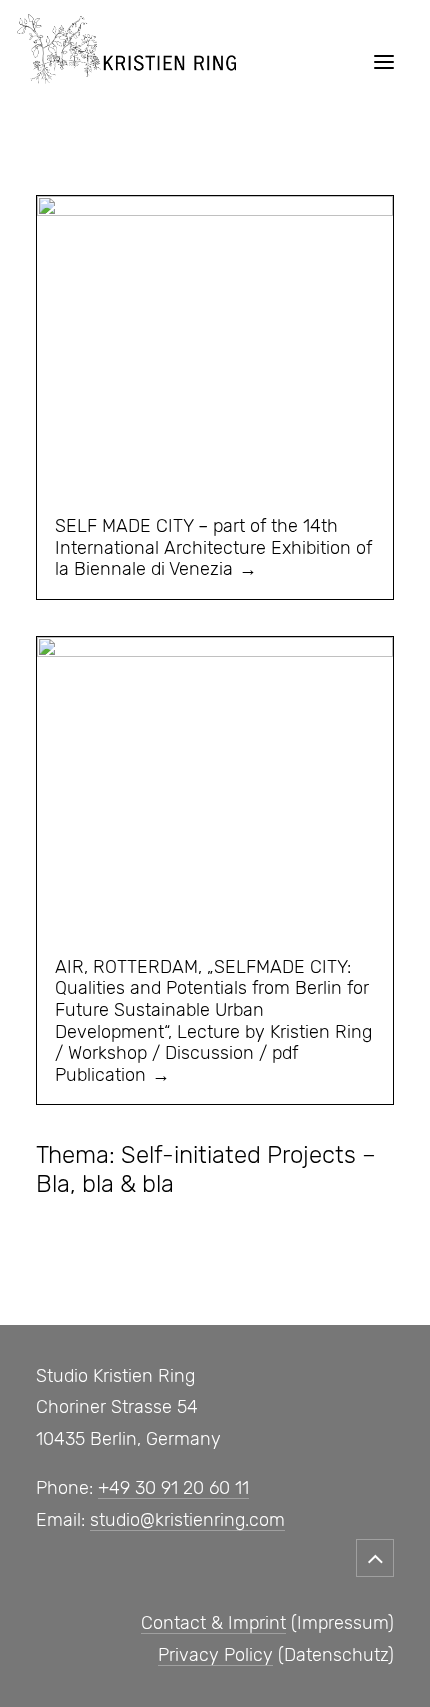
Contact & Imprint (213, 1623)
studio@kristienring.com (187, 1520)
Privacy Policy (215, 1655)
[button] (384, 62)
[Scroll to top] (375, 1554)
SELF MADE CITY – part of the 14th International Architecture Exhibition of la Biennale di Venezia (213, 547)
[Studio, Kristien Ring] (126, 62)
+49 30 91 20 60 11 (173, 1488)
